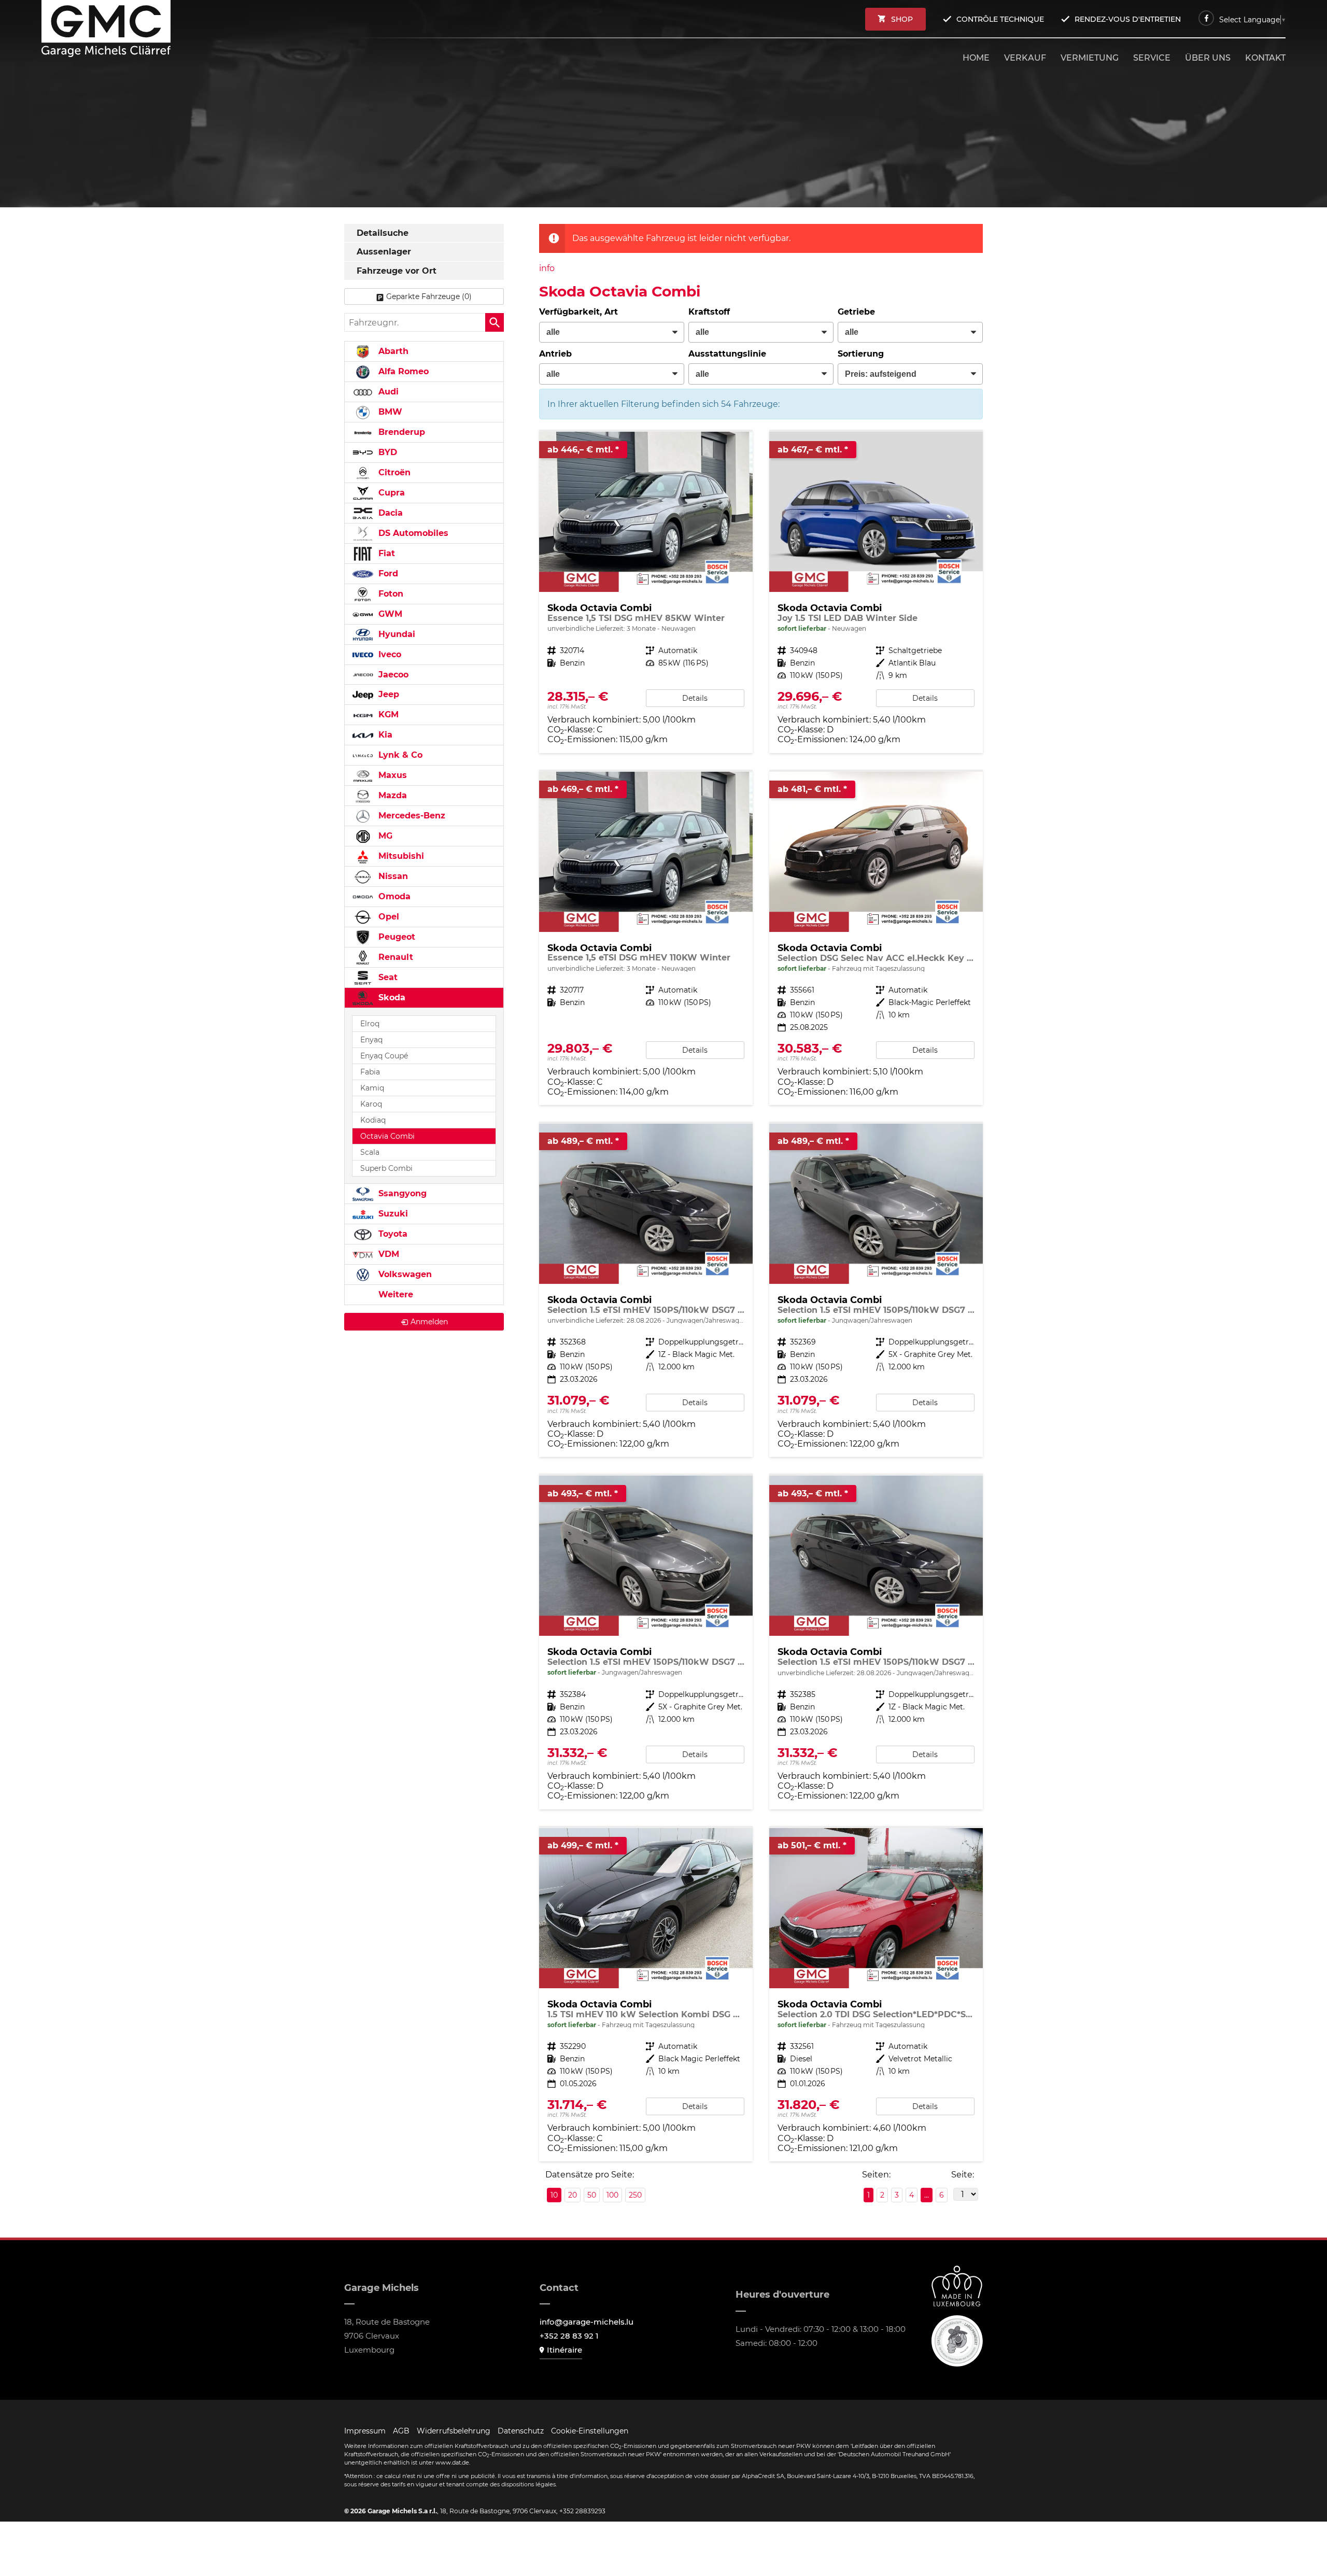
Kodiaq (373, 1120)
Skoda (391, 997)
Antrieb (555, 354)
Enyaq (371, 1040)
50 (592, 2195)
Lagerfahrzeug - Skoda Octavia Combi (876, 592)
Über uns (1208, 58)
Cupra (390, 493)
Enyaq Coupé (384, 1056)
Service (1152, 58)
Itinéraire (564, 2350)
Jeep (387, 694)
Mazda (391, 795)
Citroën (393, 472)
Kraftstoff (709, 312)
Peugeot (396, 937)
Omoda (393, 896)
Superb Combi (386, 1168)
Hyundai (396, 634)
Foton (390, 594)
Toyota (392, 1234)
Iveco (389, 654)
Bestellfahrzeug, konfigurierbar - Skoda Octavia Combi (646, 592)
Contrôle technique (1000, 19)
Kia (384, 735)
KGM (387, 714)
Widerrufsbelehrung (454, 2431)
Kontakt (1265, 58)
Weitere (394, 1294)
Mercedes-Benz (411, 816)
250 (635, 2195)
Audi (387, 392)
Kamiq (372, 1088)
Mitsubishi (400, 856)
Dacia (389, 513)
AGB (401, 2431)
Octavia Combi (387, 1136)
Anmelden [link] (429, 1322)
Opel (387, 917)
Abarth (392, 351)
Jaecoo (392, 675)
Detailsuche (383, 233)
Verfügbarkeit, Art (578, 312)
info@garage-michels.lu (587, 2322)
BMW (389, 412)
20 (573, 2195)
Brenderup (400, 432)
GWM (389, 614)
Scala (370, 1152)
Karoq (371, 1104)
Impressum (365, 2431)
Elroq (370, 1024)
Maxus (391, 775)
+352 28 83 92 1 (569, 2336)
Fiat (385, 553)
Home (976, 58)
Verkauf (1025, 58)
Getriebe (856, 312)
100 (612, 2195)
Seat (387, 977)
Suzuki (392, 1214)
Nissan (392, 876)
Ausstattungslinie (727, 354)
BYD (386, 452)
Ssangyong (401, 1193)
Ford (387, 574)
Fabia (370, 1072)
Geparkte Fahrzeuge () (429, 296)
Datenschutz (521, 2431)
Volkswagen (404, 1274)
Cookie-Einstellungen (590, 2431)
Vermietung (1090, 58)
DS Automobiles (412, 533)
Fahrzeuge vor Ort (397, 271)
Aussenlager (384, 252)
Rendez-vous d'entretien (1128, 19)
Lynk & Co (399, 755)
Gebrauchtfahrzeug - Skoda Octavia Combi (646, 1290)
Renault (394, 957)
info (547, 268)
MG (384, 836)
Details (695, 698)
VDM (387, 1254)
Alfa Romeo (402, 371)
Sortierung (861, 354)
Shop (902, 19)
